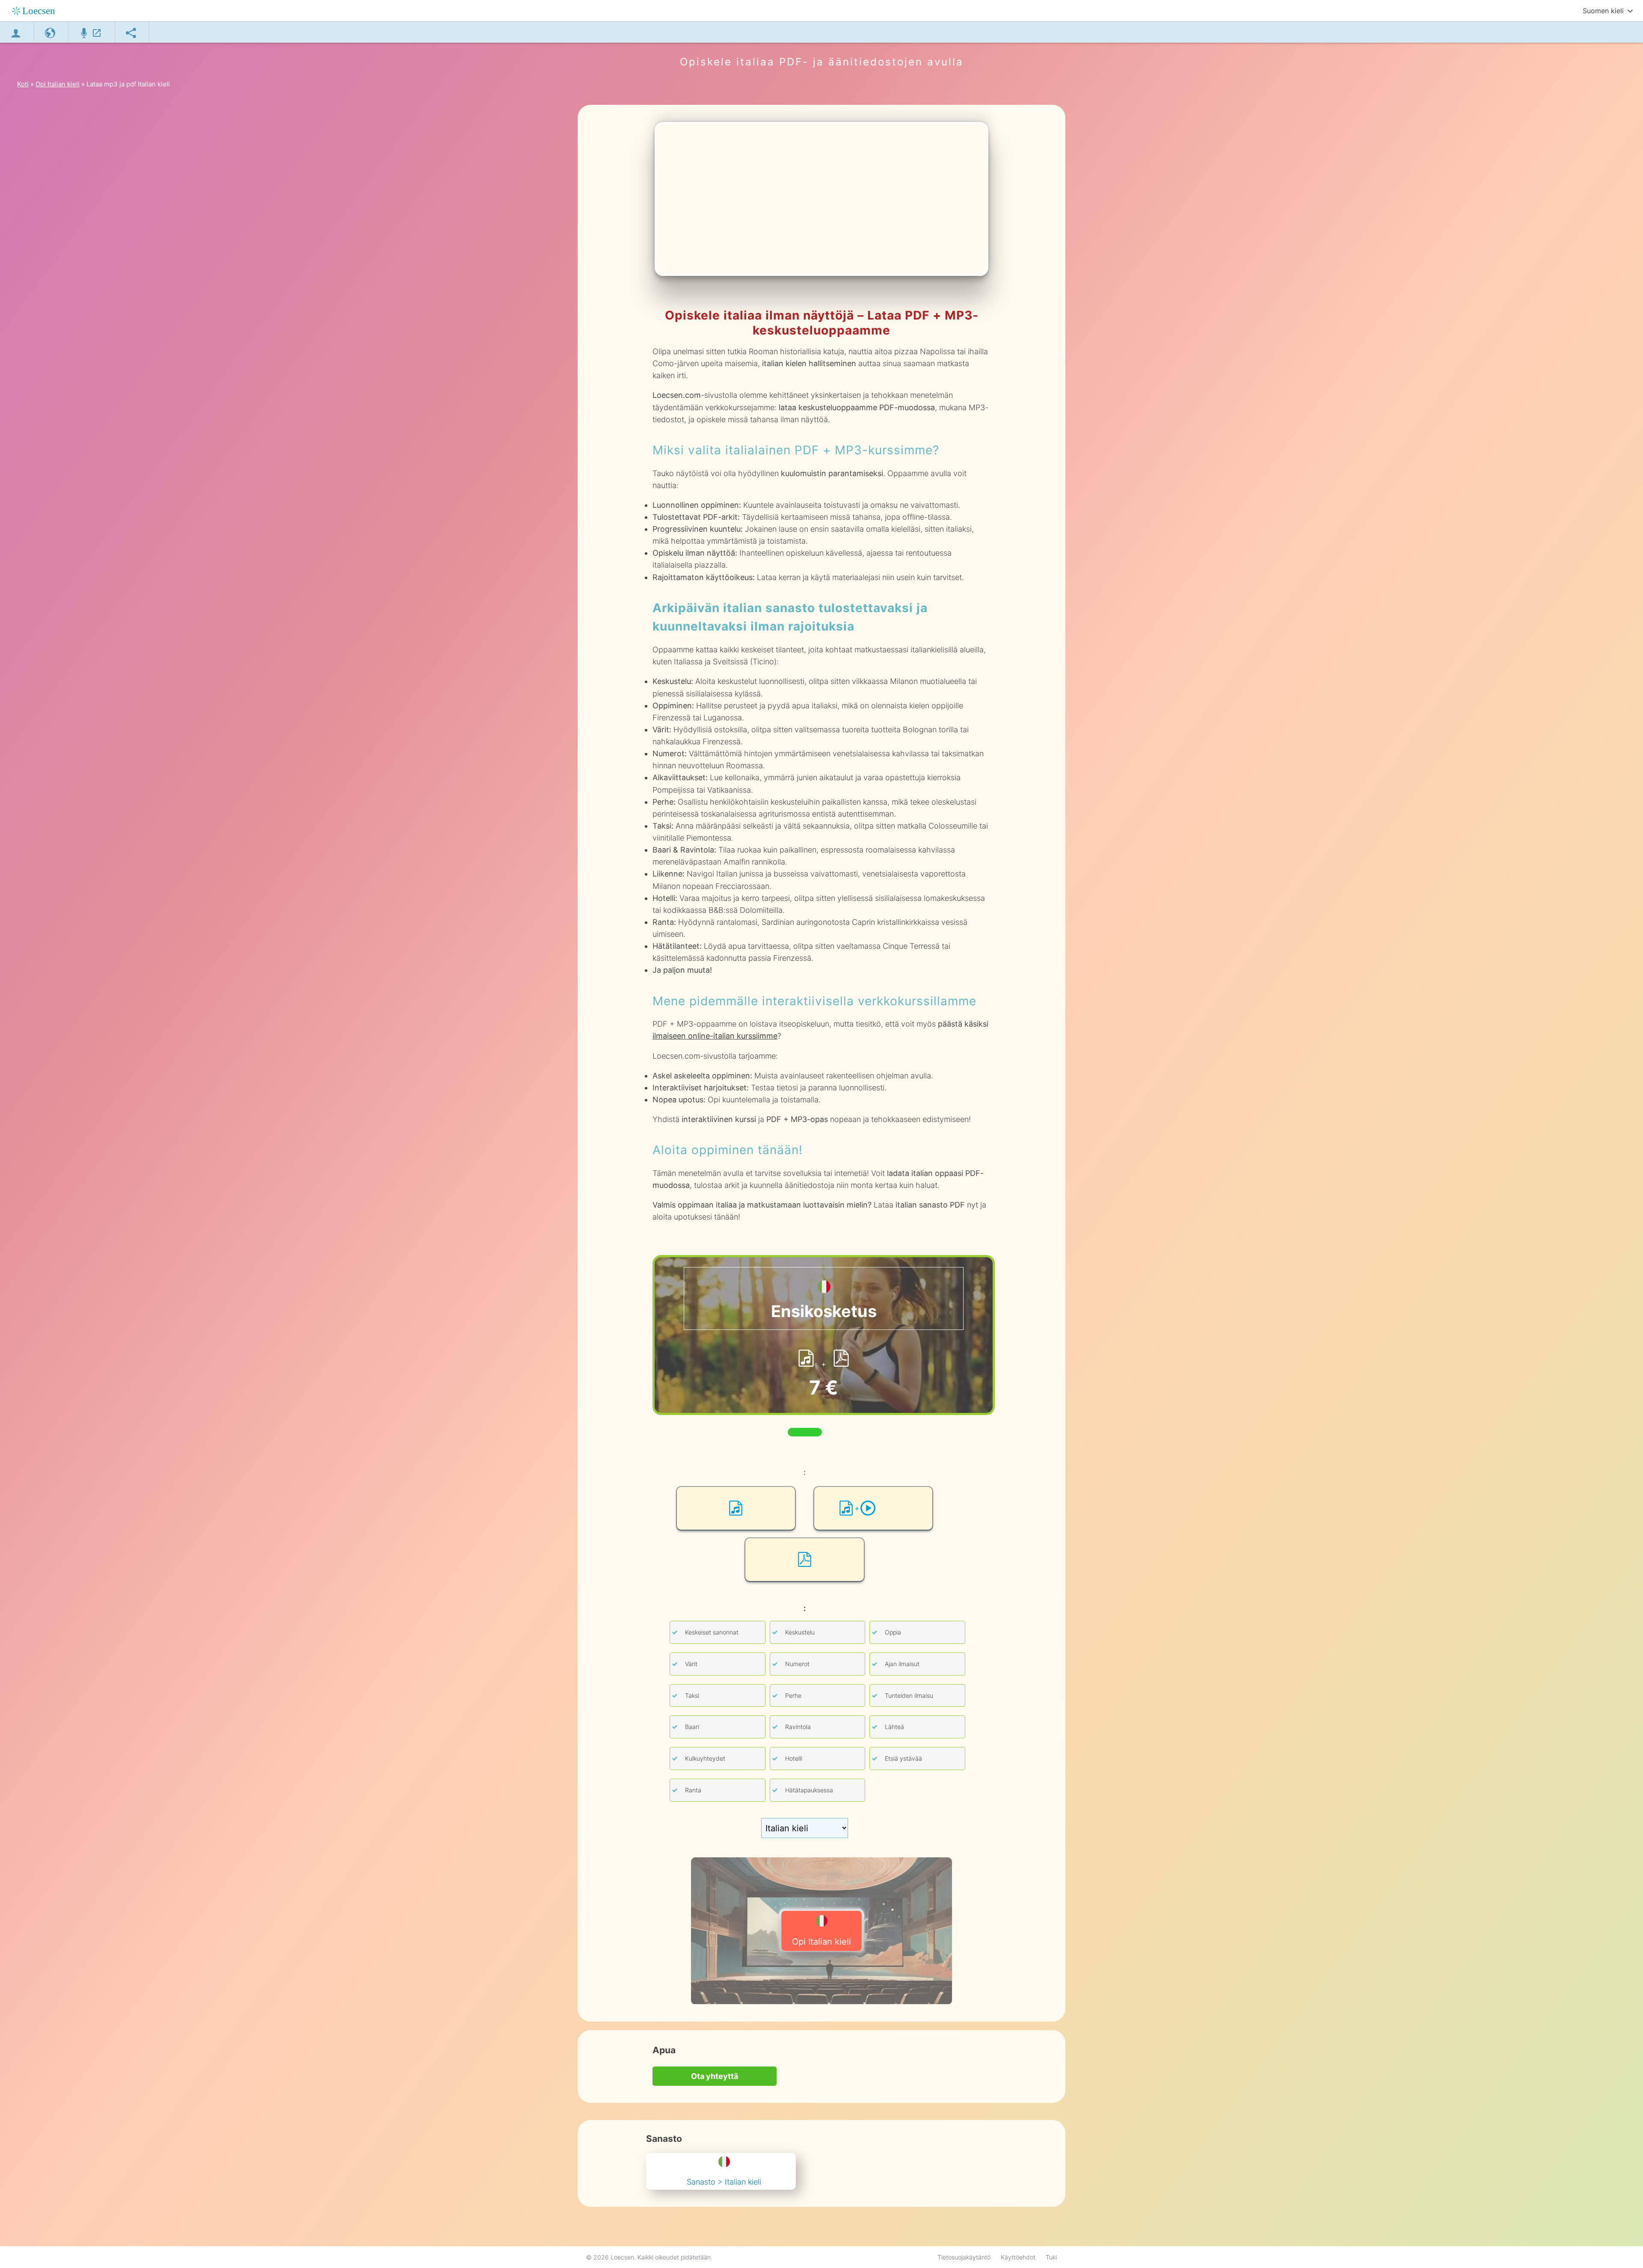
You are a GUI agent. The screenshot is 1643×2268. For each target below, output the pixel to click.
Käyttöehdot (1018, 2257)
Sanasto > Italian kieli (724, 2182)
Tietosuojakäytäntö (964, 2257)
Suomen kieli (1603, 11)
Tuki (1051, 2257)
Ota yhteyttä (715, 2076)
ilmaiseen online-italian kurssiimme (715, 1036)
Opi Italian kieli (821, 1942)
